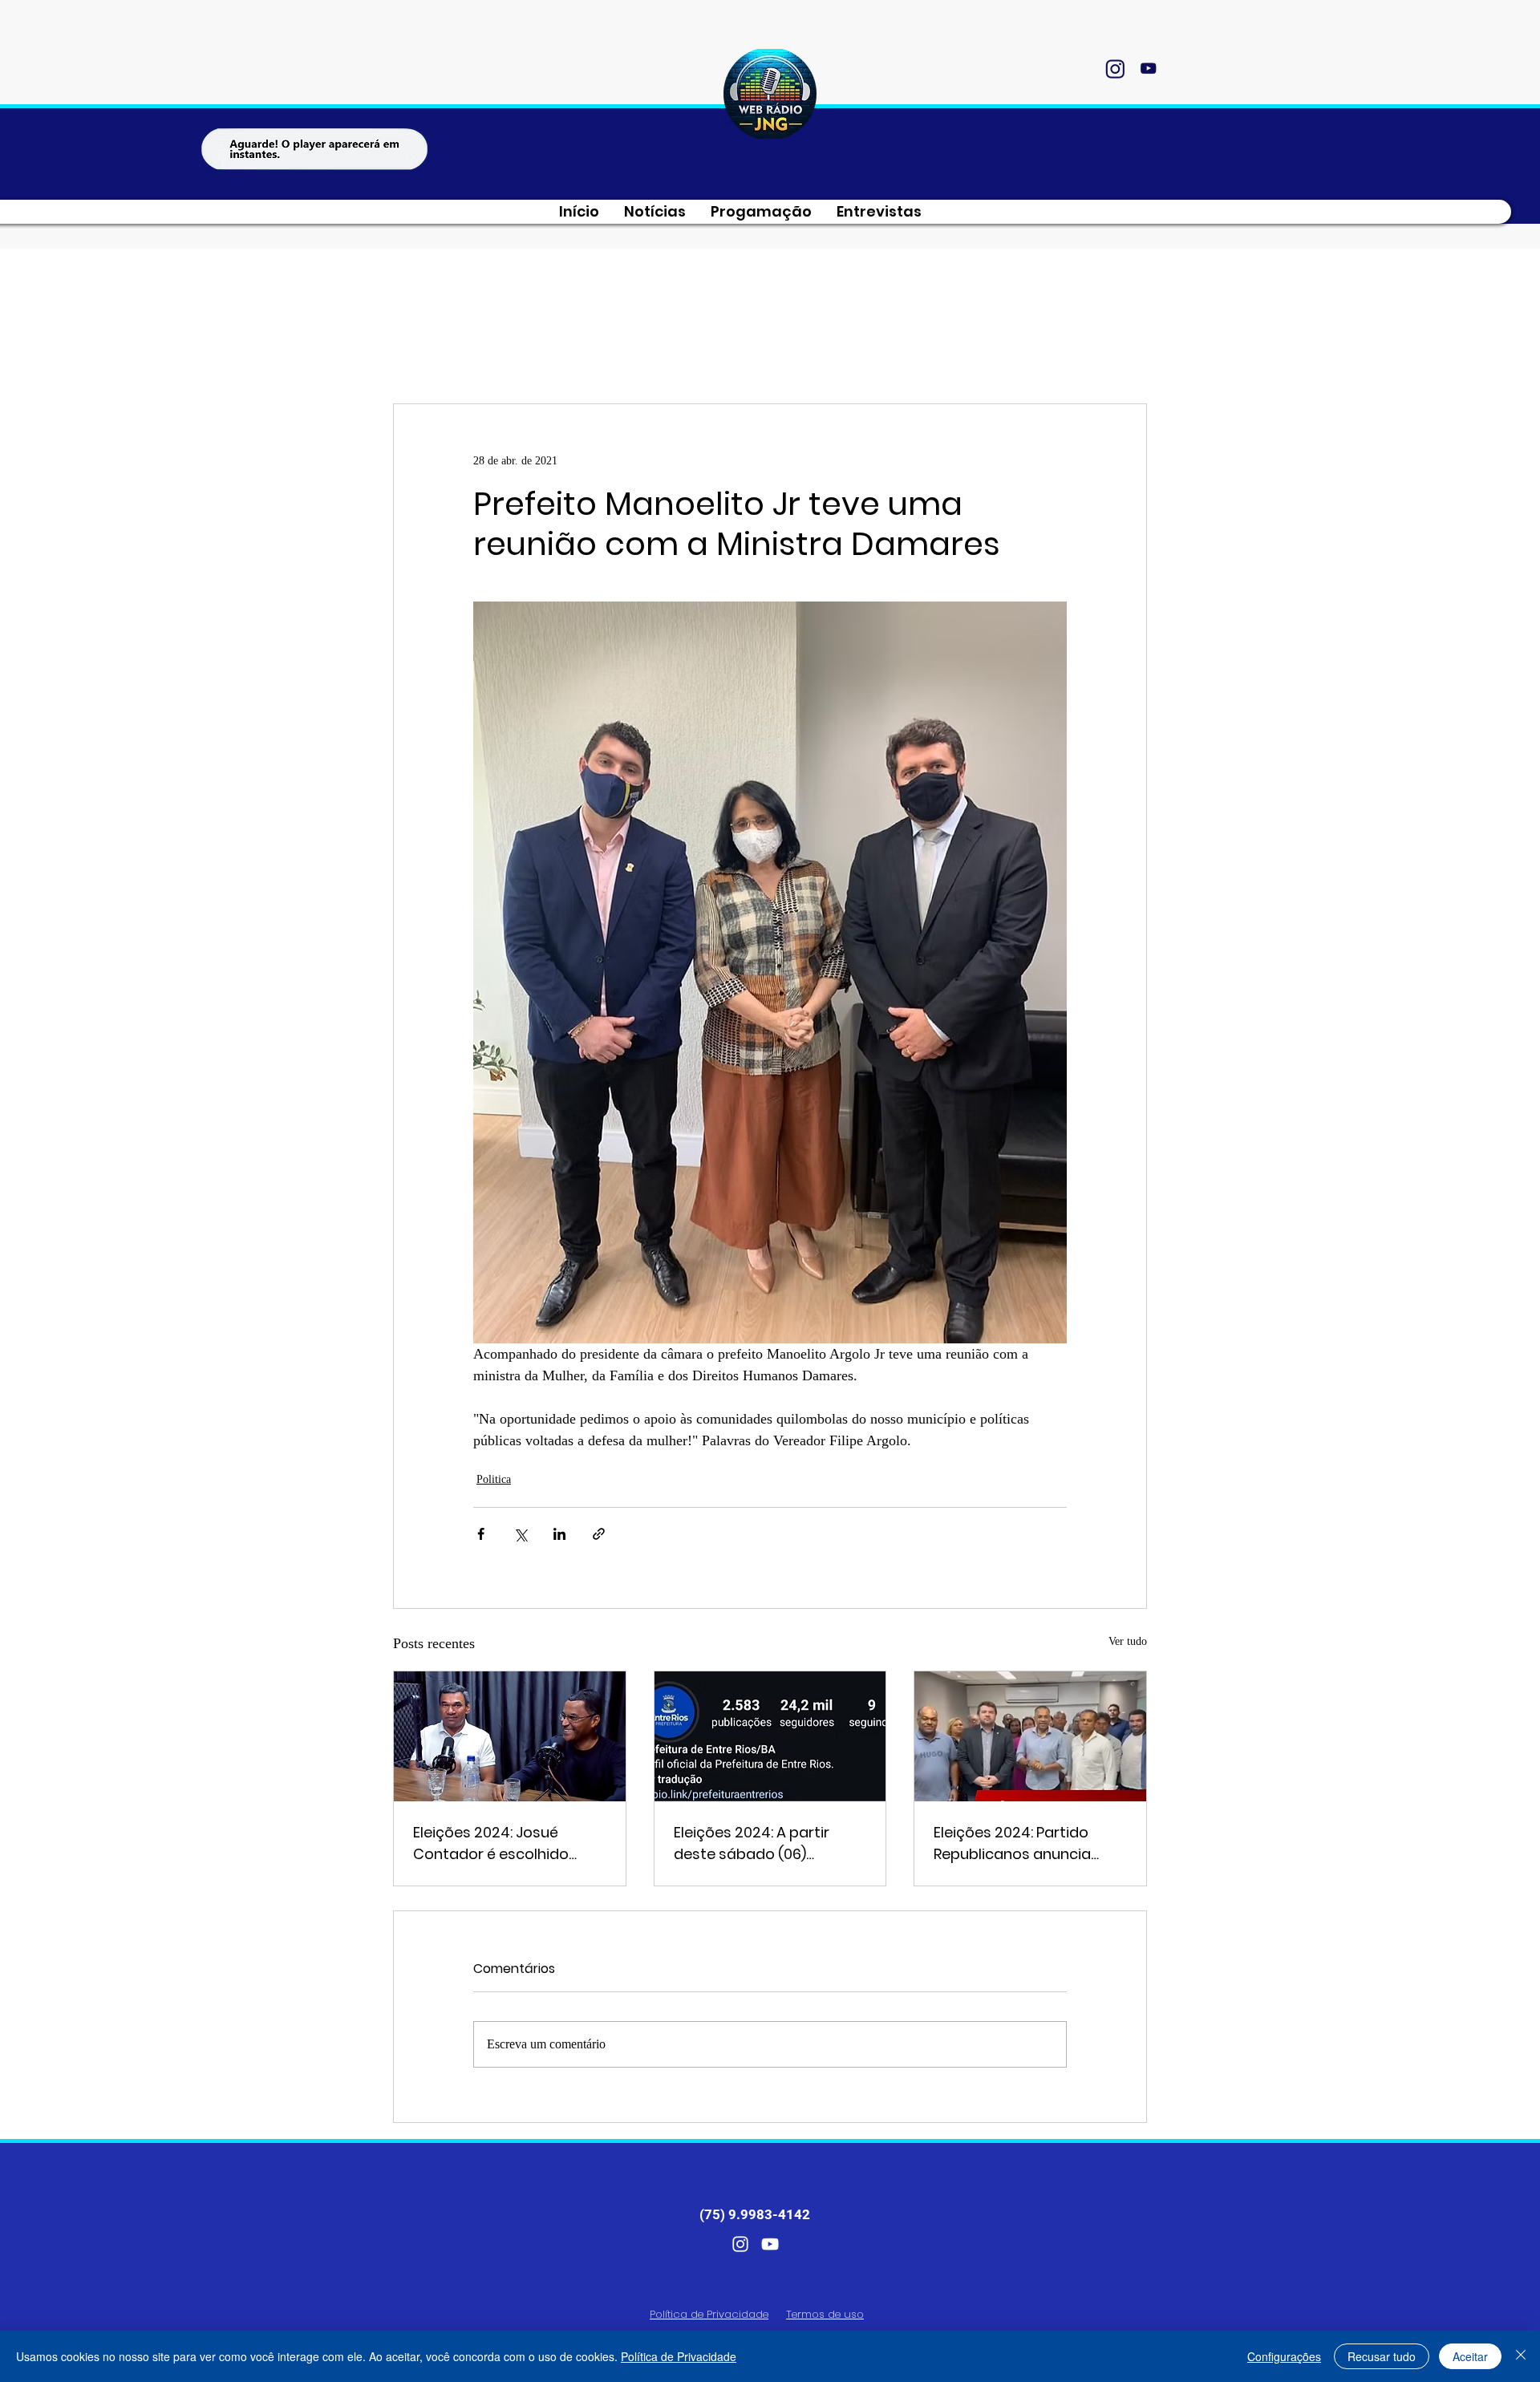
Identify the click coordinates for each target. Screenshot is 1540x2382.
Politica (494, 1479)
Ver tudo (1128, 1641)
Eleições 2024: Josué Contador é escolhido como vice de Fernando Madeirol (497, 1843)
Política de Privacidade (679, 2356)
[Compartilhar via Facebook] (481, 1534)
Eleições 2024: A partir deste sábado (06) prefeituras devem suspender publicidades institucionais (760, 1843)
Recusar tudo (1382, 2356)
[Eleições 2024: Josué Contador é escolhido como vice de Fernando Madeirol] (510, 1736)
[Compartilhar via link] (599, 1534)
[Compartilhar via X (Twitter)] (520, 1534)
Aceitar (1470, 2356)
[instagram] (1115, 68)
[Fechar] (1521, 2356)
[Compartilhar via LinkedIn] (559, 1534)
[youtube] (1148, 68)
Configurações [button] (1284, 2356)
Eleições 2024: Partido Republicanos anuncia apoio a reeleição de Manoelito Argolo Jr (1012, 1843)
